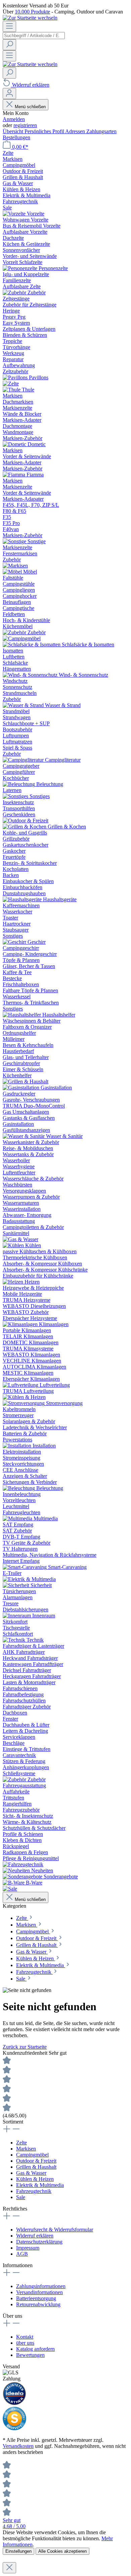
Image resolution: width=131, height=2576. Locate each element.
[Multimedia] (18, 1518)
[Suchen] (9, 45)
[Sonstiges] (16, 796)
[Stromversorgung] (24, 1403)
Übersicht (14, 131)
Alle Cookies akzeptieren (62, 2551)
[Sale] (10, 1889)
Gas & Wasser (31, 2173)
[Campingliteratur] (24, 760)
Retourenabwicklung (38, 2304)
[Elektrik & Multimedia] (29, 1579)
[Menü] (9, 26)
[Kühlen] (14, 1245)
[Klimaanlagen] (21, 1324)
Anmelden (14, 119)
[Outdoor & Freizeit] (26, 821)
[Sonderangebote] (23, 1877)
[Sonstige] (15, 541)
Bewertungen (30, 2355)
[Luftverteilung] (21, 1385)
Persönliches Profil (45, 131)
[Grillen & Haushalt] (26, 1081)
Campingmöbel (32, 2155)
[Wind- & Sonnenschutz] (31, 675)
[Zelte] (11, 384)
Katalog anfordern (35, 2349)
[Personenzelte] (21, 268)
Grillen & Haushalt (36, 2167)
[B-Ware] (14, 1883)
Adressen (76, 131)
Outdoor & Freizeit (36, 2161)
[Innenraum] (17, 1616)
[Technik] (15, 1640)
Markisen (26, 2149)
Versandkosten (18, 2446)
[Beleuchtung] (19, 784)
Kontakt (25, 2337)
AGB (22, 2254)
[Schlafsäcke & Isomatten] (32, 645)
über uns (25, 2343)
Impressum (28, 2248)
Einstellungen (18, 2551)
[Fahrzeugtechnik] (23, 1864)
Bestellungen (16, 137)
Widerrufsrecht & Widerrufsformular (55, 2230)
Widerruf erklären (35, 2236)
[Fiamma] (15, 475)
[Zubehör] (15, 292)
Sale (21, 2197)
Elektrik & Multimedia (40, 2185)
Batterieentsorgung (36, 2298)
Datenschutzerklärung (39, 2242)
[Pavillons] (16, 377)
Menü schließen (30, 107)
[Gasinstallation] (22, 1088)
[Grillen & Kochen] (25, 827)
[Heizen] (14, 1282)
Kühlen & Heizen (35, 2179)
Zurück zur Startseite (25, 2047)
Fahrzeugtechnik (34, 2191)
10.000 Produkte (32, 12)
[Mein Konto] (9, 94)
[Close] (9, 2568)
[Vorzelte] (15, 214)
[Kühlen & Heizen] (24, 1397)
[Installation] (18, 1446)
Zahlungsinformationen (41, 2286)
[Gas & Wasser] (20, 1239)
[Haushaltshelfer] (23, 1015)
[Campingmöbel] (22, 638)
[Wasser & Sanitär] (24, 1136)
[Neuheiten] (17, 1870)
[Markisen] (15, 566)
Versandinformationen (39, 2292)
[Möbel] (13, 572)
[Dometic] (15, 444)
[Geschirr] (15, 942)
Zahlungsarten (101, 131)
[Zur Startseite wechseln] (30, 18)
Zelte (21, 2143)
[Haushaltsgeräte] (23, 899)
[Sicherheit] (17, 1585)
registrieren (25, 125)
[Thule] (12, 390)
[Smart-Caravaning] (25, 1567)
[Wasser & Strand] (24, 705)
